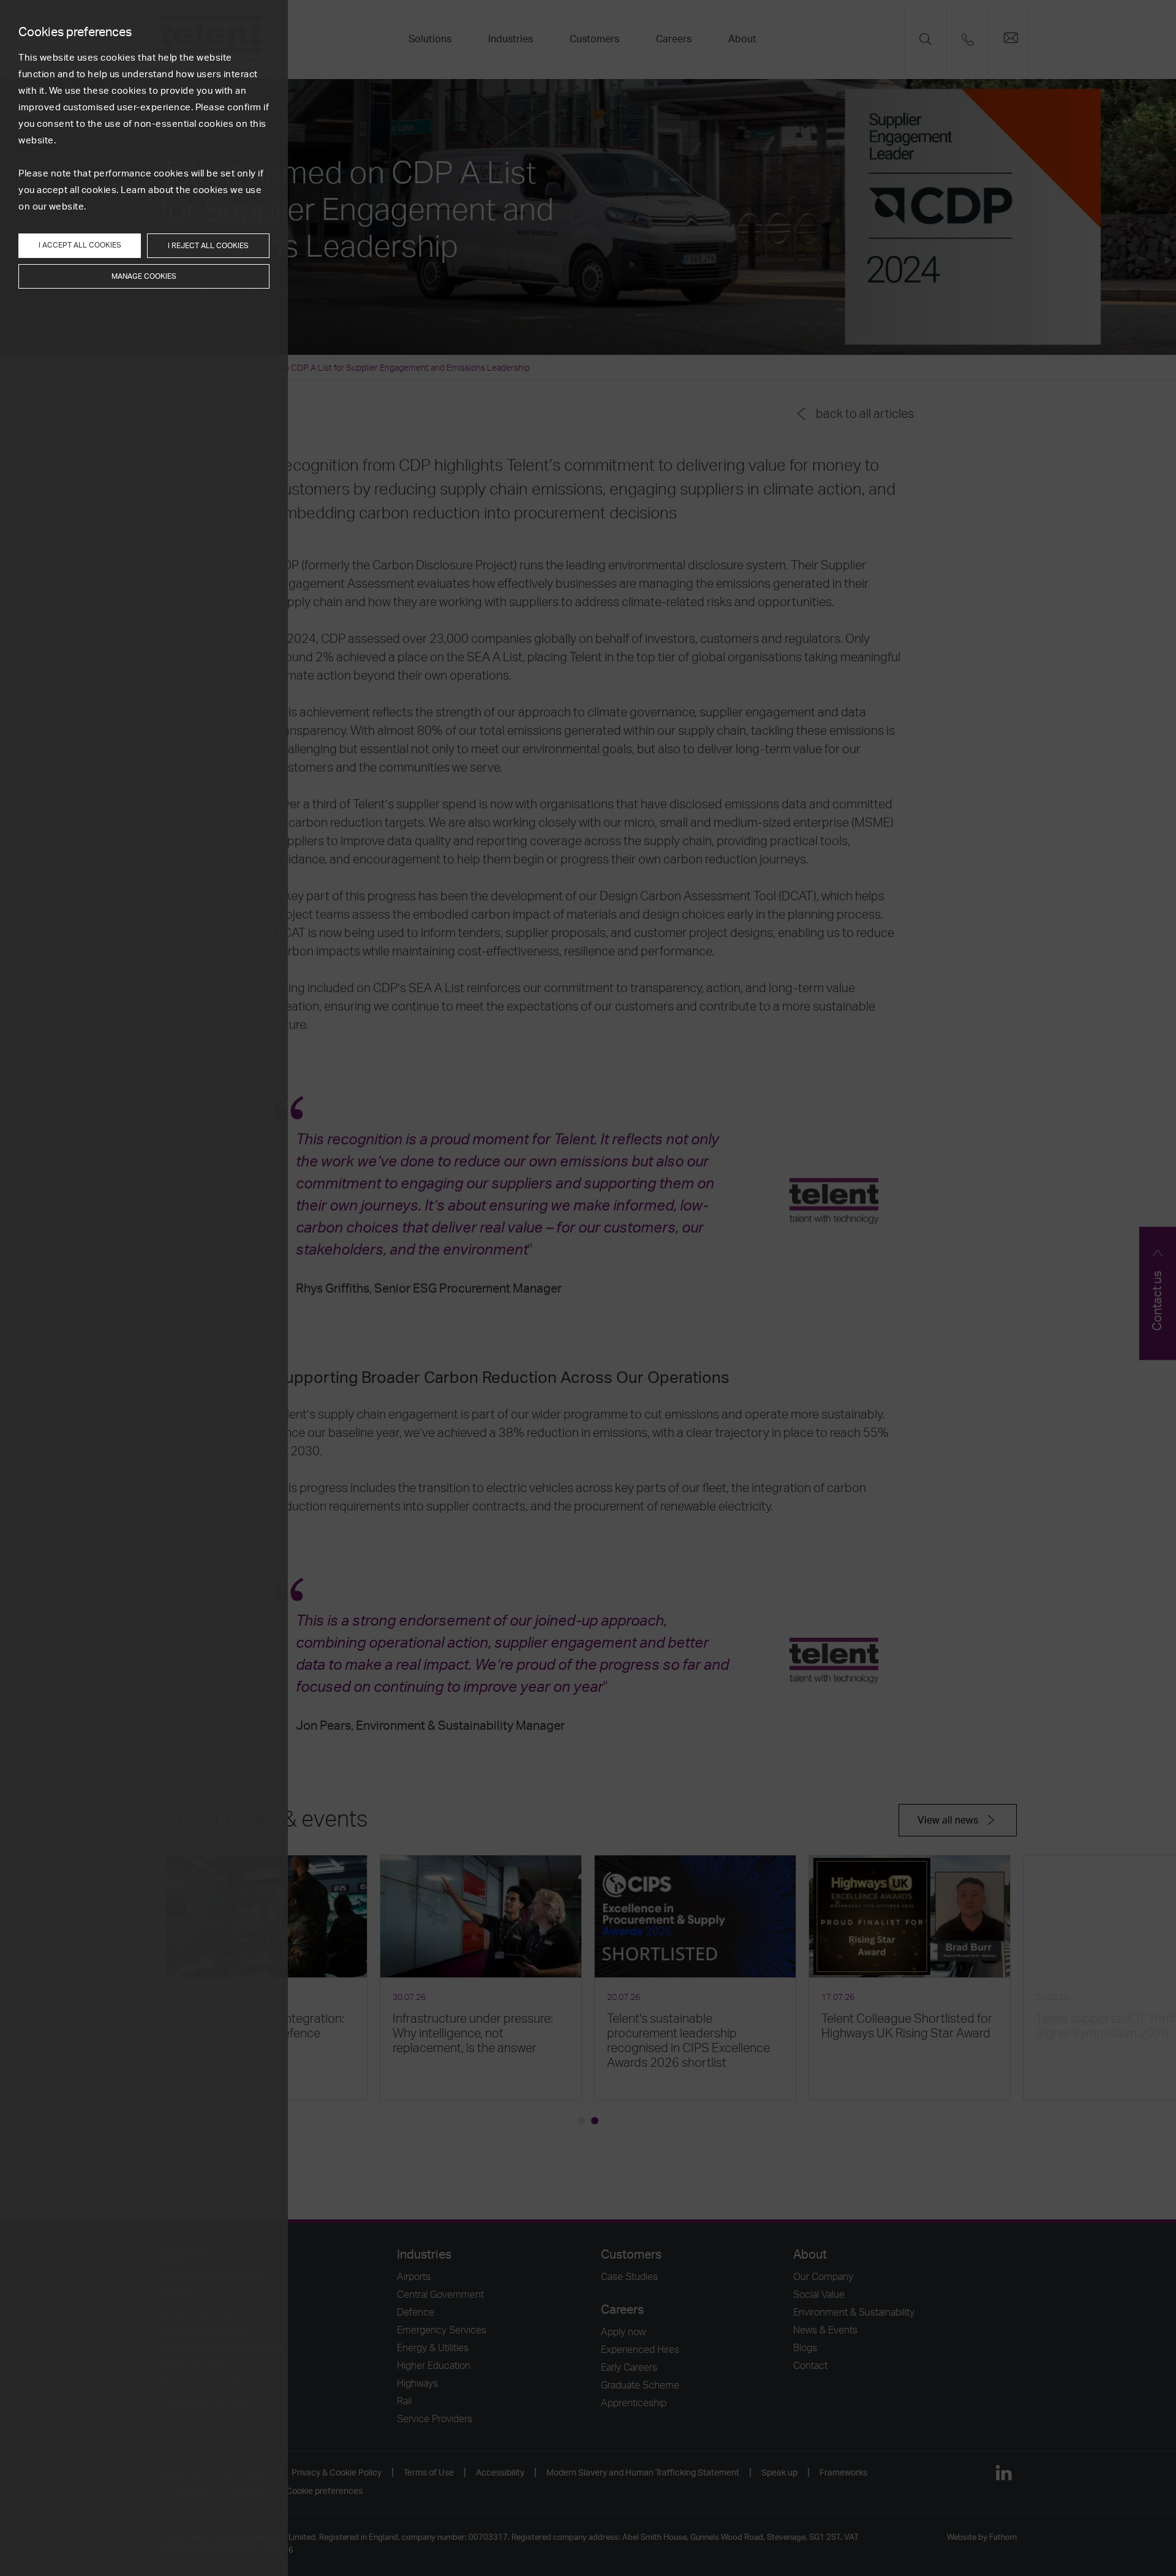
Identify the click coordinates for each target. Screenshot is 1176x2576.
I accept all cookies (80, 245)
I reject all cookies (208, 246)
